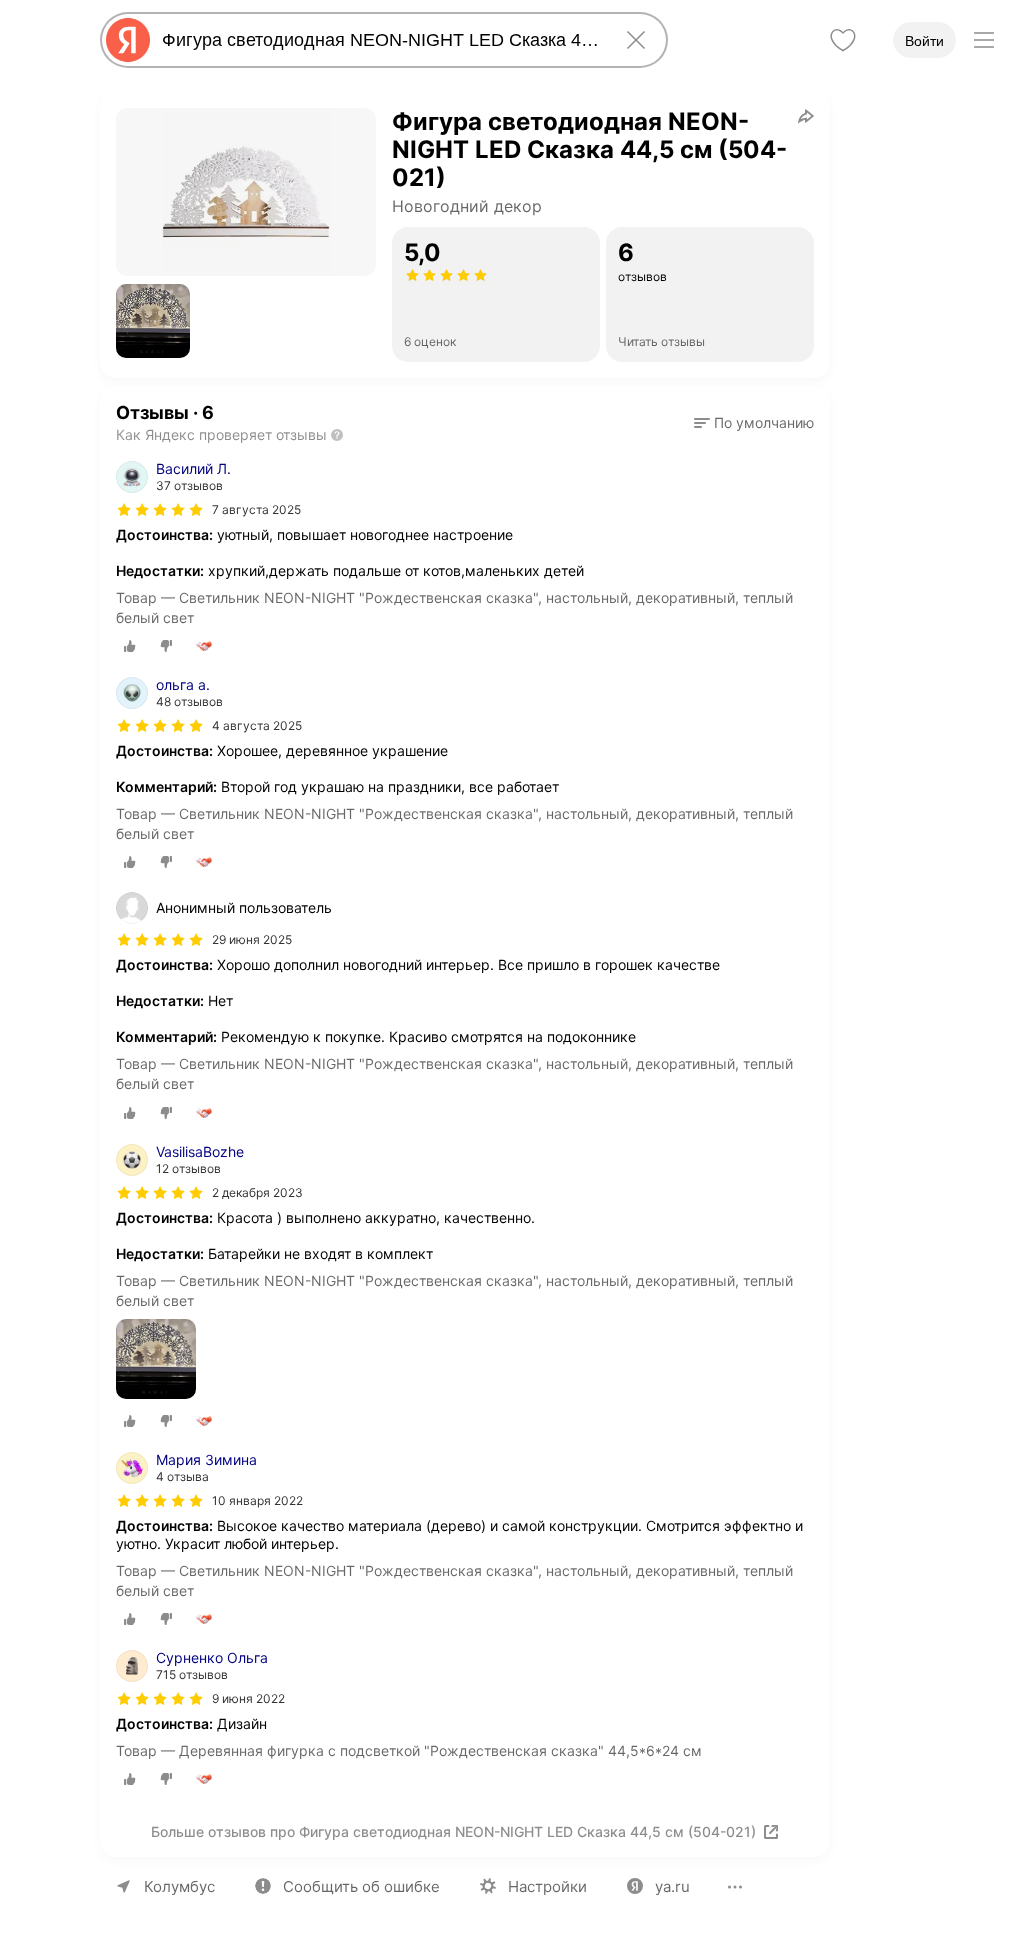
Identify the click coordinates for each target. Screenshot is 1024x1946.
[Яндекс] (128, 40)
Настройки (547, 1886)
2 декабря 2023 (257, 1192)
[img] (160, 510)
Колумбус (179, 1886)
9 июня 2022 (248, 1698)
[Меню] (984, 40)
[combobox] (380, 40)
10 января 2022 (257, 1500)
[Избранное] (843, 40)
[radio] (130, 646)
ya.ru (672, 1886)
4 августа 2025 (257, 725)
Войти (924, 41)
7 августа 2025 (256, 509)
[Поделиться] (806, 116)
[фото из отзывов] (156, 1360)
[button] (153, 321)
